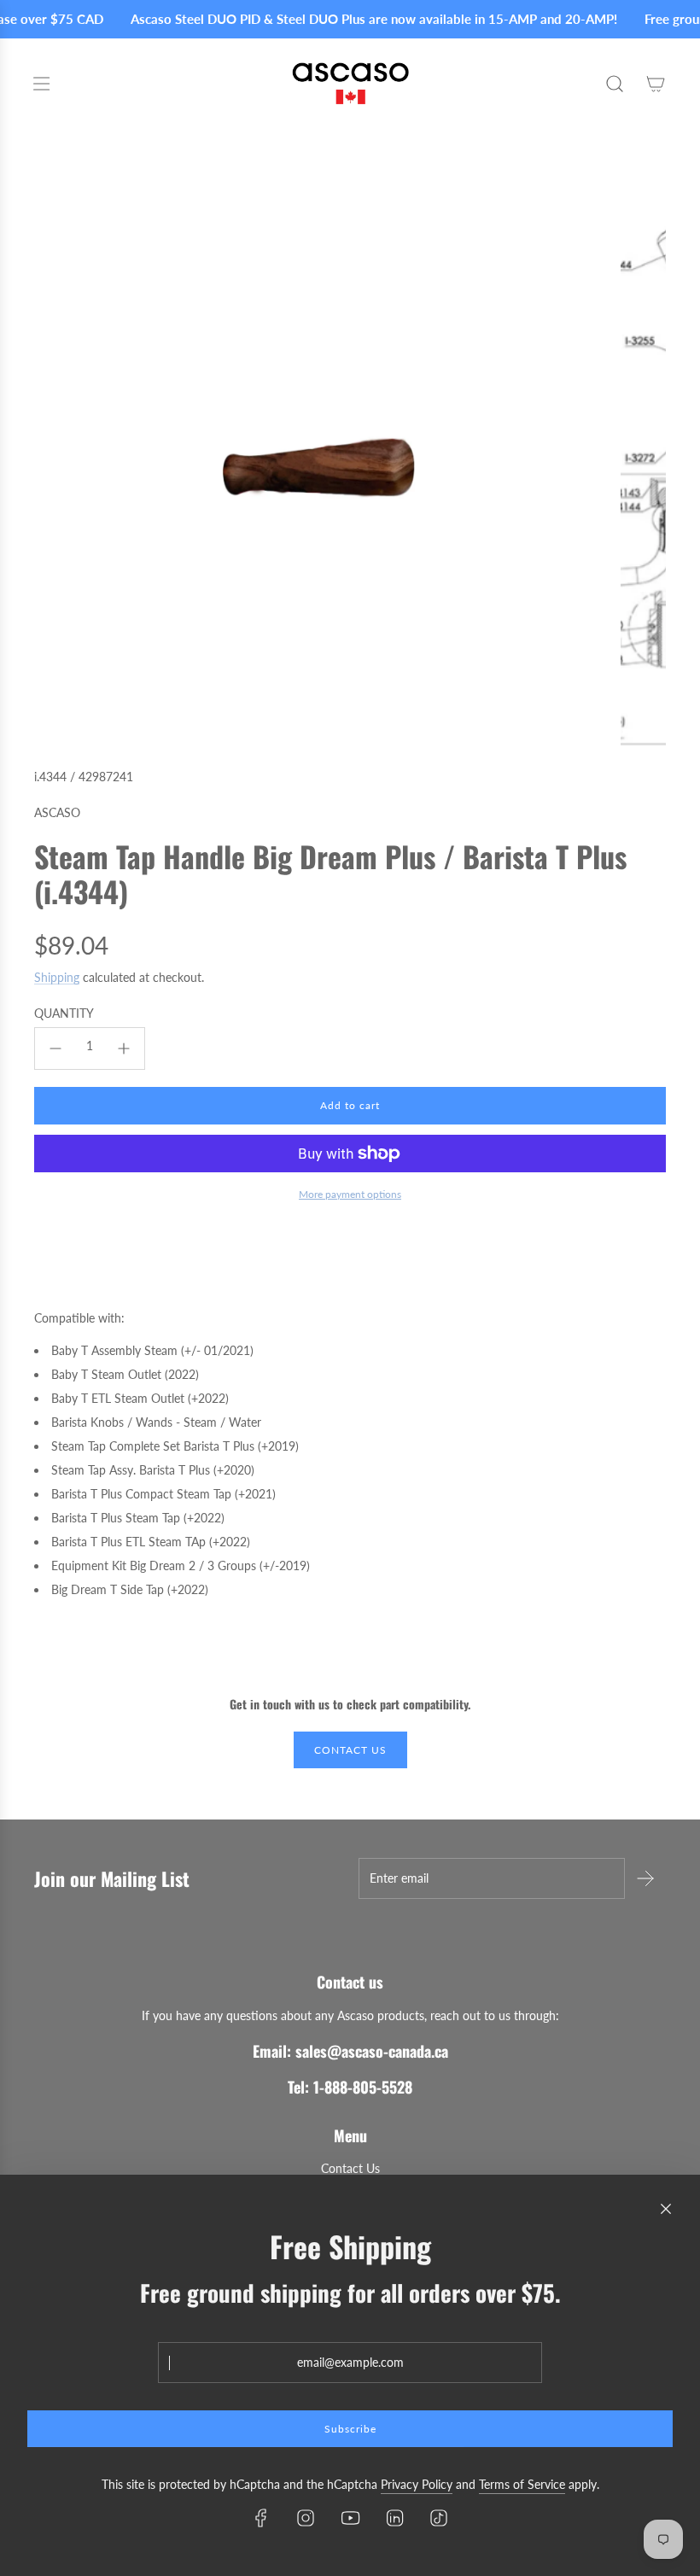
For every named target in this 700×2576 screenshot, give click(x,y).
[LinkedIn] (394, 2518)
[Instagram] (306, 2518)
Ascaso (57, 812)
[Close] (666, 2209)
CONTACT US (350, 1750)
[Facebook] (261, 2518)
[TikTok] (439, 2518)
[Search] (615, 84)
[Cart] (656, 84)
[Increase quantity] (124, 1049)
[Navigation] (41, 84)
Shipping (57, 977)
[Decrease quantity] (55, 1049)
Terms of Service (522, 2484)
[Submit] (645, 1878)
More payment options (350, 1194)
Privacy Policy (417, 2484)
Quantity (64, 1013)
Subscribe (350, 2429)
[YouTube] (350, 2518)
